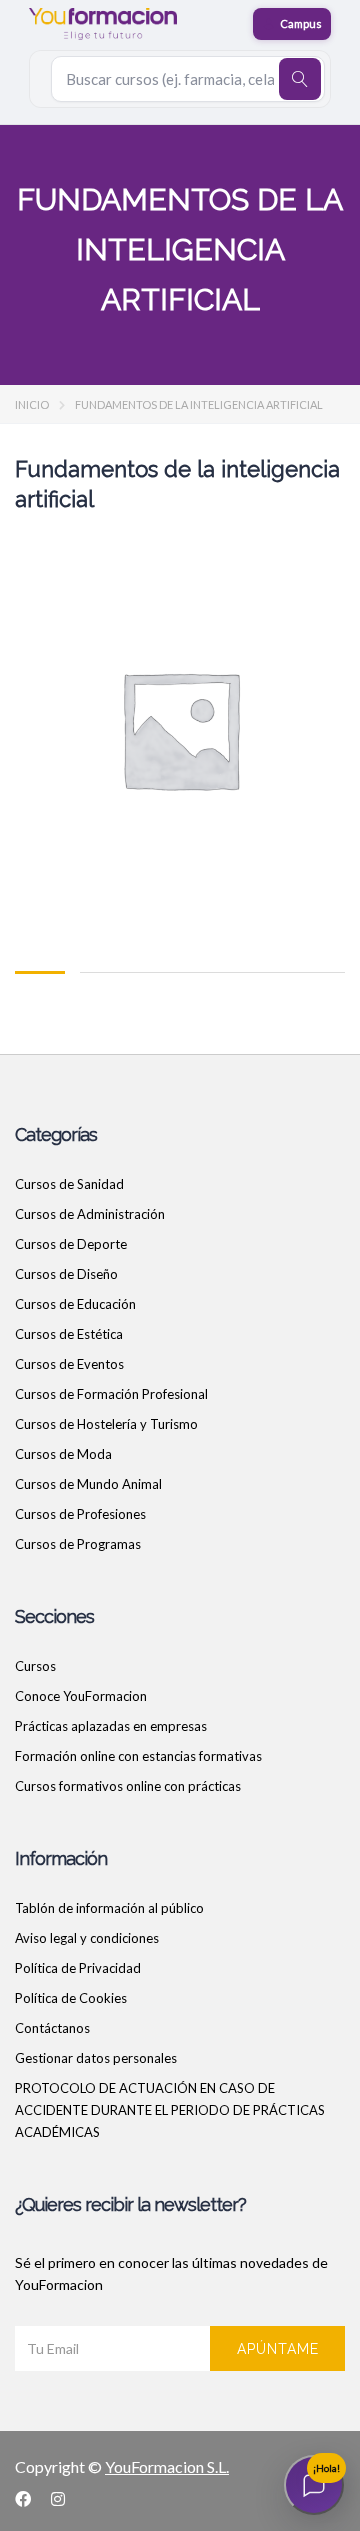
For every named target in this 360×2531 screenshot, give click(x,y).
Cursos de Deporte (71, 1244)
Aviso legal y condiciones (87, 1938)
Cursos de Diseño (66, 1274)
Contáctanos (52, 2028)
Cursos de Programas (78, 1544)
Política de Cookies (71, 1998)
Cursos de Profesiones (80, 1514)
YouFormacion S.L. (167, 2466)
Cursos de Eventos (69, 1364)
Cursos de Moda (63, 1454)
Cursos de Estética (69, 1334)
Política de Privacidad (78, 1968)
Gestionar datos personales (96, 2058)
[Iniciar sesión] (292, 24)
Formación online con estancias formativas (138, 1756)
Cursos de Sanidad (69, 1184)
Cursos (35, 1666)
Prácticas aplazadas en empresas (111, 1726)
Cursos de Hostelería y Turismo (106, 1424)
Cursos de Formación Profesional (111, 1394)
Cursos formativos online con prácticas (128, 1786)
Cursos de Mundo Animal (88, 1484)
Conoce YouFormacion (81, 1696)
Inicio (32, 404)
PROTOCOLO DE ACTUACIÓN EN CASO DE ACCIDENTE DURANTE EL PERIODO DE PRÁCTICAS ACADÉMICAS (170, 2110)
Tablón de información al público (109, 1908)
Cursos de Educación (75, 1304)
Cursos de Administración (90, 1214)
